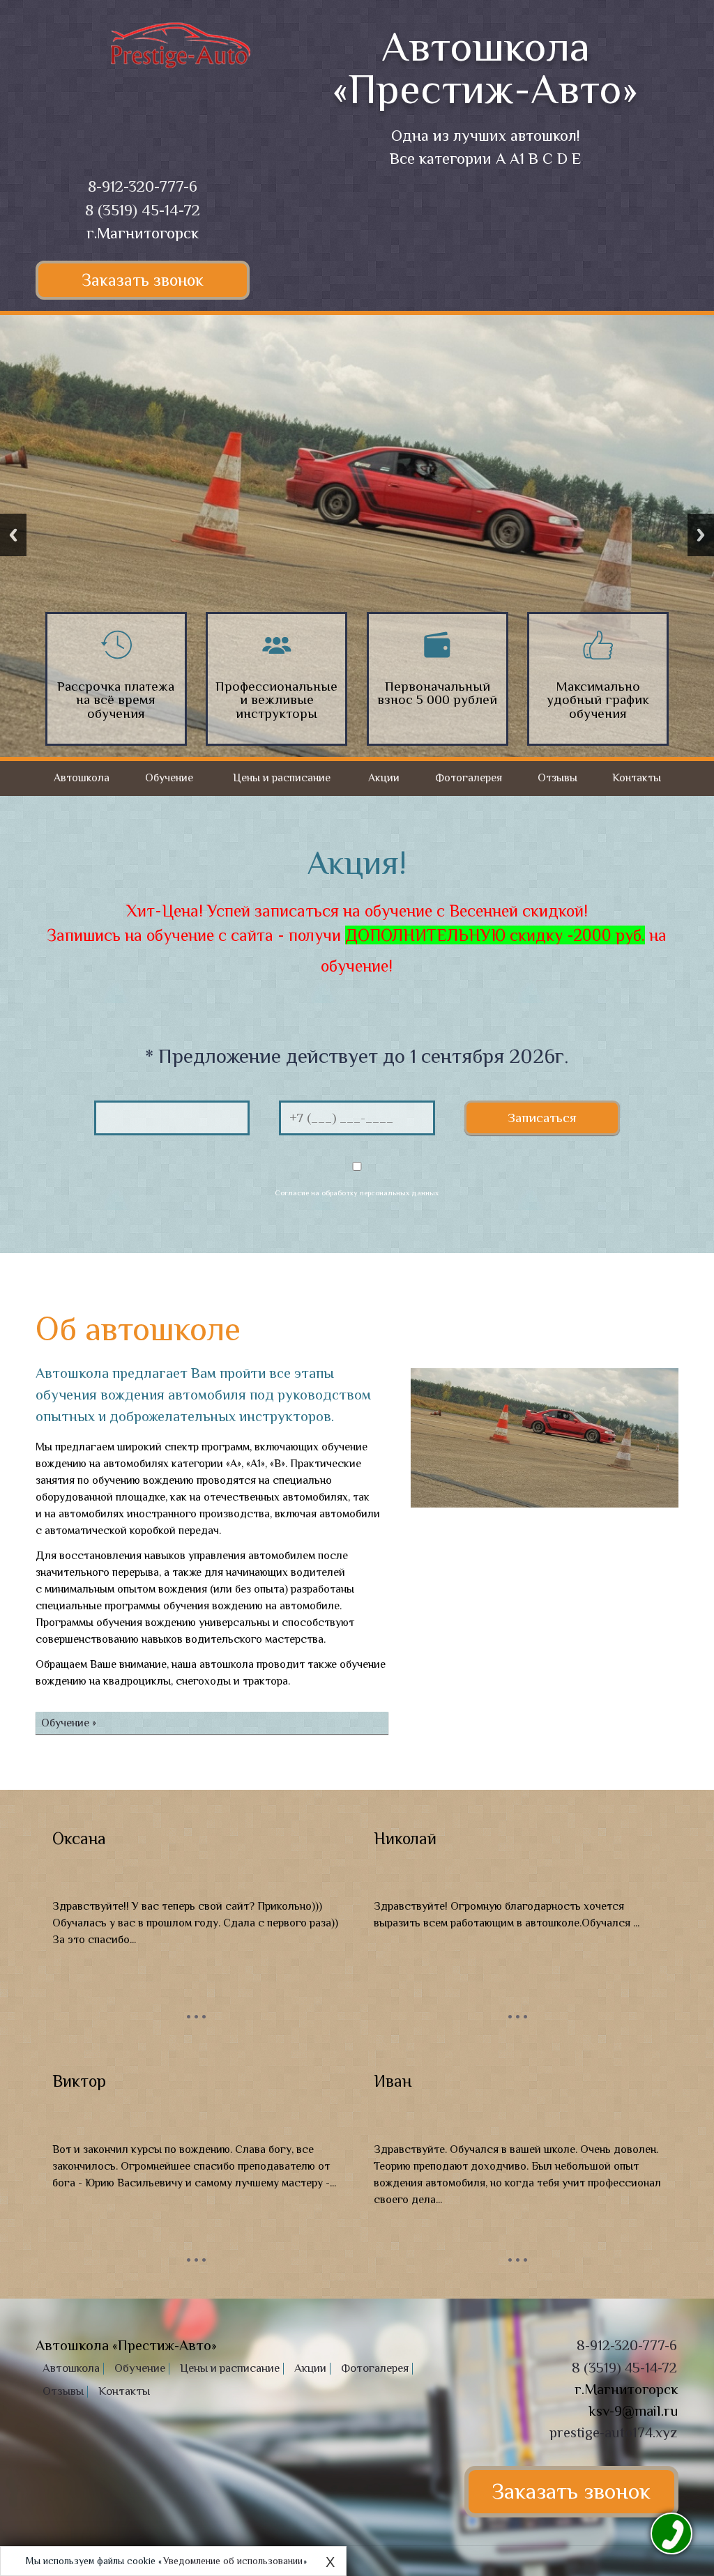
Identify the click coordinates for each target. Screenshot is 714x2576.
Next (701, 535)
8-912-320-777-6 (143, 186)
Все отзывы (196, 2016)
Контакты (637, 778)
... (196, 2007)
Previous (13, 535)
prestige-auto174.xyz (613, 2432)
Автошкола (82, 778)
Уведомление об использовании (233, 2561)
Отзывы (557, 778)
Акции (384, 778)
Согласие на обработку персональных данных (357, 1193)
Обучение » (69, 1723)
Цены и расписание (282, 778)
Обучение (169, 778)
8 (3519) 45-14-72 (143, 210)
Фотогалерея (469, 778)
